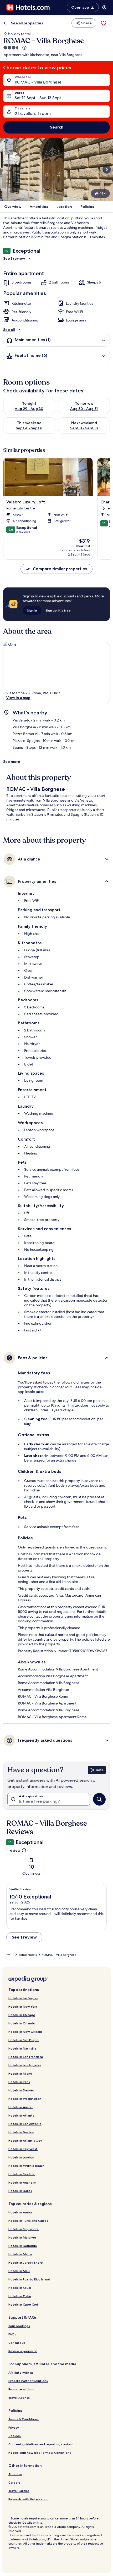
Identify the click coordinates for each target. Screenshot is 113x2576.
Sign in (32, 610)
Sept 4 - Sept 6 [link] (29, 428)
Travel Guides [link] (19, 2491)
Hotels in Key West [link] (23, 2149)
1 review (13, 1850)
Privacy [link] (14, 2427)
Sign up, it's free (58, 610)
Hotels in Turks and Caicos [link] (28, 2221)
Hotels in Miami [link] (20, 2073)
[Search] (99, 1799)
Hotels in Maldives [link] (22, 2237)
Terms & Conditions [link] (24, 2419)
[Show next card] (107, 169)
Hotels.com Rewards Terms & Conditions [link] (40, 2453)
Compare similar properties (60, 569)
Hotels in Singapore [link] (24, 2229)
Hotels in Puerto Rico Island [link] (29, 2279)
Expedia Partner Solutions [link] (28, 2381)
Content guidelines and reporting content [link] (41, 2444)
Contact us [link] (17, 2343)
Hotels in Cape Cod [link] (23, 2304)
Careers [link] (14, 2482)
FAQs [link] (12, 2334)
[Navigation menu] (104, 7)
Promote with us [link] (21, 2389)
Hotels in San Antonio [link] (25, 2124)
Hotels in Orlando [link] (22, 2023)
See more (12, 762)
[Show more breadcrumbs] (8, 1955)
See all (9, 330)
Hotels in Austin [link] (20, 2107)
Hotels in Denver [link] (21, 2090)
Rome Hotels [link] (28, 1955)
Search (57, 127)
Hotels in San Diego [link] (24, 2040)
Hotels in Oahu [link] (20, 2296)
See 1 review (14, 258)
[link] (104, 23)
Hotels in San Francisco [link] (26, 2057)
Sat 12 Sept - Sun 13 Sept (38, 98)
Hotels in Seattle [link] (22, 2174)
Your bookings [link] (19, 2326)
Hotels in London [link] (21, 2157)
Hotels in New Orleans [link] (25, 2032)
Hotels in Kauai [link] (20, 2288)
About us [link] (15, 2474)
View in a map (18, 698)
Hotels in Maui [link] (19, 2271)
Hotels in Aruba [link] (20, 2212)
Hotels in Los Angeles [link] (25, 2065)
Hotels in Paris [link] (19, 2082)
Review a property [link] (23, 2351)
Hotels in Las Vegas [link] (23, 1998)
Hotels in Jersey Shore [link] (26, 2263)
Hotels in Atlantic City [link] (25, 2141)
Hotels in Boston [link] (21, 2132)
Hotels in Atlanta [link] (21, 2115)
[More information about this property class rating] (24, 48)
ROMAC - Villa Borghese (38, 82)
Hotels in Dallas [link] (20, 2191)
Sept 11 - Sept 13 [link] (84, 428)
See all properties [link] (27, 23)
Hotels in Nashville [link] (22, 2048)
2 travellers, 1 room (33, 113)
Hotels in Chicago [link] (22, 2015)
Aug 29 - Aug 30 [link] (29, 409)
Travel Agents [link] (19, 2398)
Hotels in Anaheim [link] (22, 2182)
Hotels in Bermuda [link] (23, 2246)
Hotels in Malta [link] (20, 2254)
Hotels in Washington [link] (25, 2099)
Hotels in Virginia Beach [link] (26, 2166)
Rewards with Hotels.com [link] (28, 2499)
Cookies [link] (15, 2436)
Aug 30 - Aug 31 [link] (84, 409)
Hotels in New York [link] (23, 2006)
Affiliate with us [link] (21, 2372)
